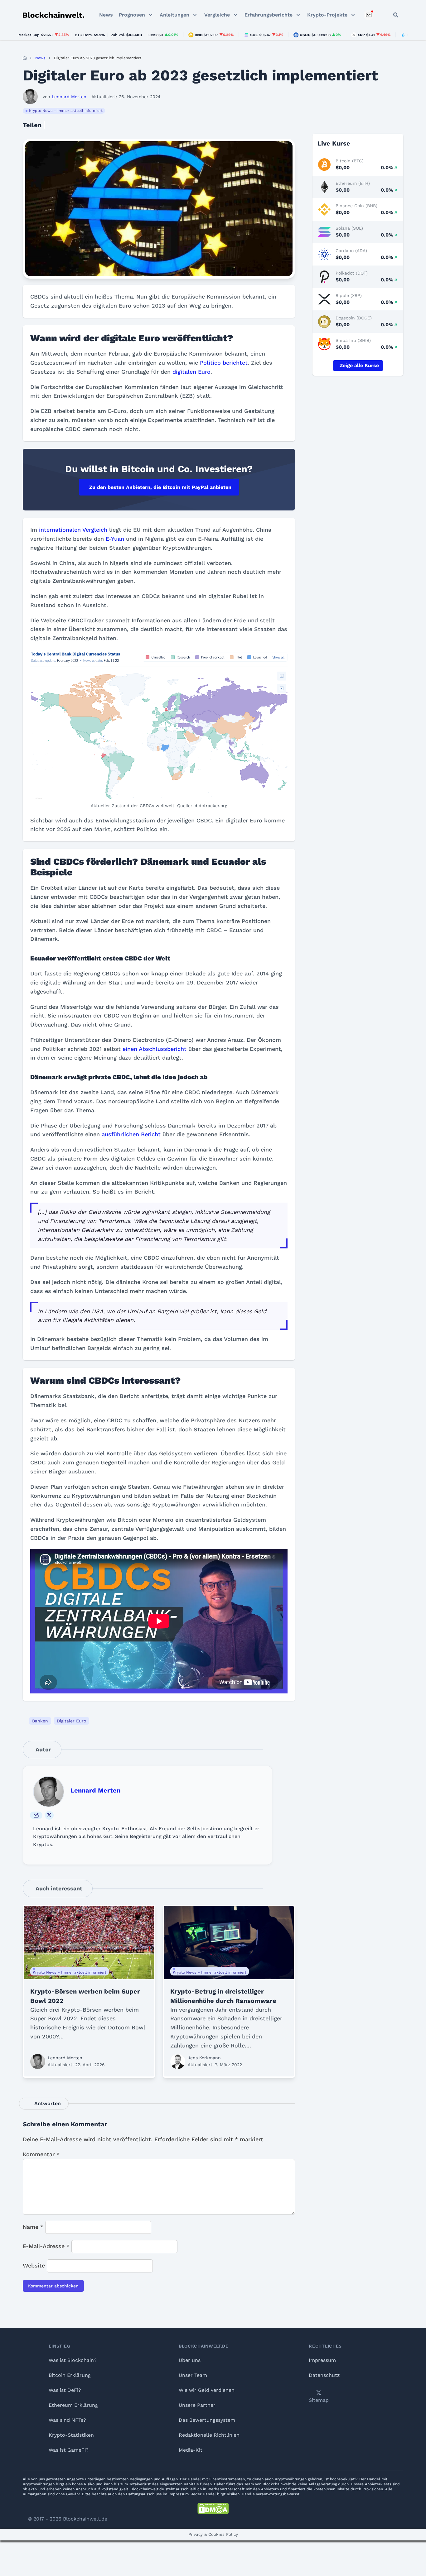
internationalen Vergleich (73, 530)
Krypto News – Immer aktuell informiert (66, 111)
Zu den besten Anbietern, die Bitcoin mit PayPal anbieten (160, 487)
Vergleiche (217, 15)
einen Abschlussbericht (155, 1049)
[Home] (25, 58)
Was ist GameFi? (69, 2450)
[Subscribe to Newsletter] (369, 15)
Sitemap (319, 2400)
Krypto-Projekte (327, 15)
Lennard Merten (95, 1790)
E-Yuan (115, 539)
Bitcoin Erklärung (70, 2375)
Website (34, 2265)
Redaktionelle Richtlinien (209, 2435)
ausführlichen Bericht (131, 1134)
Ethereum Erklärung (73, 2405)
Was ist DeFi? (65, 2390)
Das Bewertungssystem (207, 2420)
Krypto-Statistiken (71, 2435)
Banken (40, 1721)
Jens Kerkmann (204, 2058)
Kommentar (41, 2154)
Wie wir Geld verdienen (207, 2390)
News (106, 15)
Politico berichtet (224, 363)
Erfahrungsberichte (269, 15)
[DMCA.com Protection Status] (213, 2508)
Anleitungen (174, 15)
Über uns (190, 2360)
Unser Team (193, 2375)
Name (33, 2227)
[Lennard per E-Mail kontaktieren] (36, 1815)
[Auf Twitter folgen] (49, 1815)
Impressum (322, 2360)
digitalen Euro (191, 372)
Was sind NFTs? (67, 2420)
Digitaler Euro (71, 1721)
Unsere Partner (197, 2405)
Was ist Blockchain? (73, 2360)
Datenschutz (324, 2375)
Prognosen (132, 15)
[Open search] (396, 15)
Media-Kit (191, 2450)
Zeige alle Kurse (359, 365)
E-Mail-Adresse (46, 2246)
